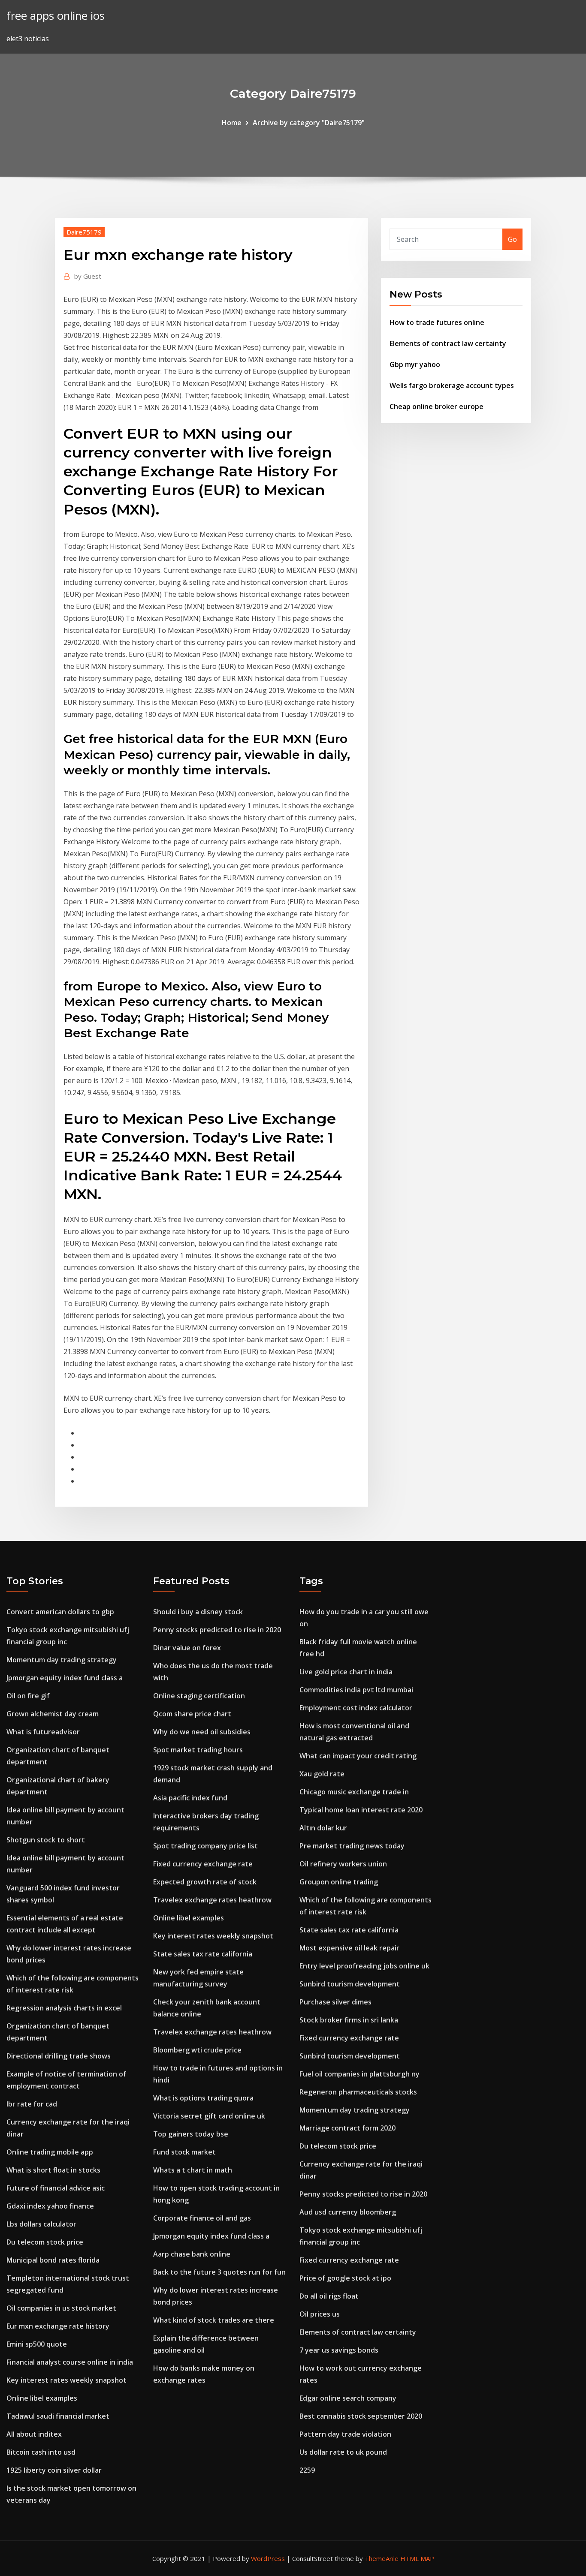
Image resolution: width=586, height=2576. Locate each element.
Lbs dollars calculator (41, 2224)
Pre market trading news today (352, 1846)
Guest (88, 276)
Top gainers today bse (191, 2134)
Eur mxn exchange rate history (58, 2326)
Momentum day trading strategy (62, 1660)
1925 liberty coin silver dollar (54, 2470)
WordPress (268, 2558)
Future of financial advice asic (56, 2188)
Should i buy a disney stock (198, 1612)
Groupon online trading (339, 1882)
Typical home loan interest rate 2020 (361, 1810)
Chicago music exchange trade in (354, 1792)
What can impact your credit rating (358, 1756)
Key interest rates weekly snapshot (66, 2380)
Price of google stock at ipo (345, 2278)
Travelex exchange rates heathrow (212, 1900)
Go (512, 239)
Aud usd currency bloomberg (348, 2212)
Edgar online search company (348, 2398)
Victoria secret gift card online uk (209, 2116)
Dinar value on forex (187, 1648)
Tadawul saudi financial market (58, 2416)
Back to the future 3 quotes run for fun (219, 2272)
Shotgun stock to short (46, 1840)
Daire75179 (84, 232)
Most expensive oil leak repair (349, 1948)
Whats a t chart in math (193, 2170)
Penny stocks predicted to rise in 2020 (217, 1630)
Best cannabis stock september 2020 (361, 2416)
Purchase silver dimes (335, 2002)
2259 (307, 2470)
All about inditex (34, 2434)
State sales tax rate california (203, 1954)
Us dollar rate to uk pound (343, 2452)
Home (232, 123)
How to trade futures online (437, 322)
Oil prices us (320, 2314)
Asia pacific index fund (190, 1798)
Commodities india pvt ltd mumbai (356, 1690)
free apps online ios (56, 16)
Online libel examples (42, 2398)
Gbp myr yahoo (415, 364)
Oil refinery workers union (343, 1864)
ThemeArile (382, 2558)
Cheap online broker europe (436, 406)
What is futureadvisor (43, 1732)
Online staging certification (199, 1696)
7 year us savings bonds (339, 2350)
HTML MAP (417, 2558)
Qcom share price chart (192, 1714)
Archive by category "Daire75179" (309, 123)
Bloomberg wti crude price (197, 2050)
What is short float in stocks (53, 2170)
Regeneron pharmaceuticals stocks (358, 2092)
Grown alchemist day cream (53, 1714)
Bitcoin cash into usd (41, 2452)
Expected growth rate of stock (205, 1882)
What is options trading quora (203, 2098)
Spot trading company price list (205, 1846)
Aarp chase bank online (192, 2254)
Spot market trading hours (198, 1750)
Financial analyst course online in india (70, 2362)
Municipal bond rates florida (53, 2260)
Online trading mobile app (50, 2152)
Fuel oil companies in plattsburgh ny (359, 2074)
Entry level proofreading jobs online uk (364, 1966)
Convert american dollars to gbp (60, 1612)
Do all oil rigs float (329, 2296)
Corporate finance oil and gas (202, 2218)
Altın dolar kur (323, 1828)
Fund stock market (184, 2152)
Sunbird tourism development (350, 1984)
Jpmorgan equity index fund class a (65, 1678)
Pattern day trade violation (345, 2434)
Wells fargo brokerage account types (452, 385)
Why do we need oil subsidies (202, 1732)
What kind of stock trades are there (214, 2320)
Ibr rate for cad (32, 2104)
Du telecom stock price (45, 2242)
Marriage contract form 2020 (347, 2128)
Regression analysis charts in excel (64, 2008)
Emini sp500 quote (37, 2344)
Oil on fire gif (28, 1696)
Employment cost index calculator (356, 1708)
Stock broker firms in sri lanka (349, 2020)
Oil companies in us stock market (61, 2308)
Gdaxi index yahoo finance (50, 2206)
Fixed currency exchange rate (203, 1864)
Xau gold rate (322, 1774)
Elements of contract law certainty (448, 343)
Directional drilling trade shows (59, 2056)
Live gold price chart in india (346, 1672)
